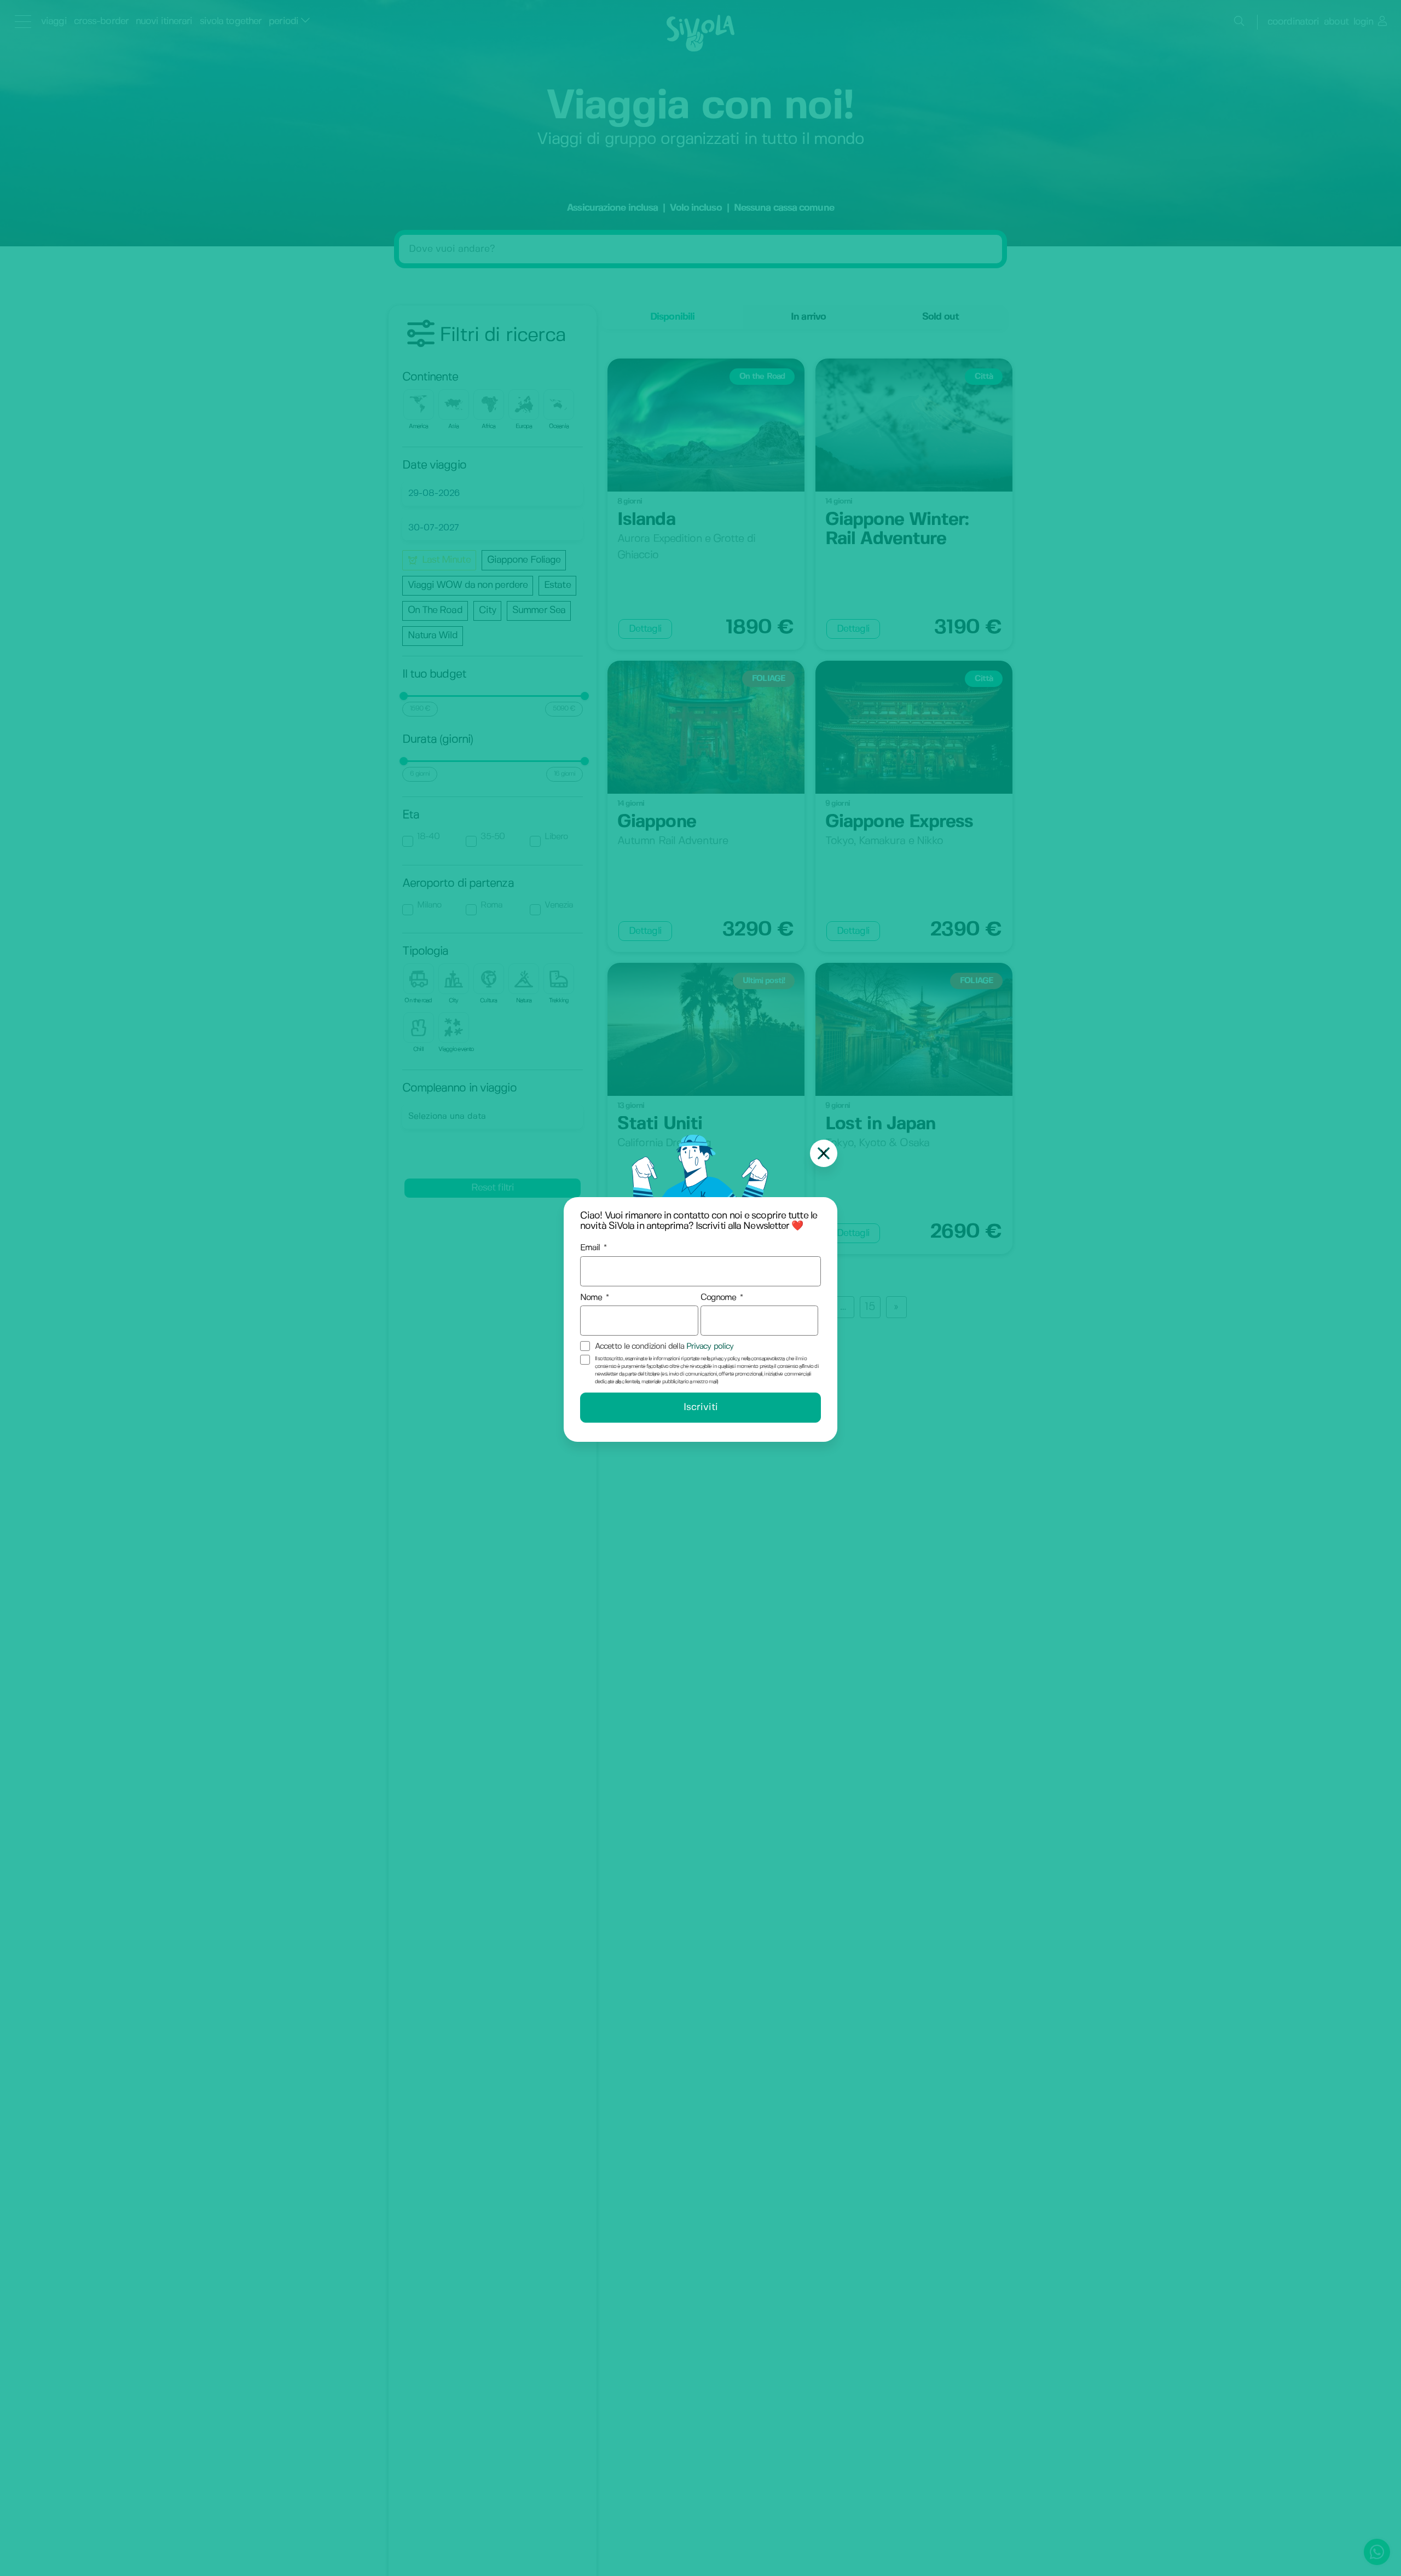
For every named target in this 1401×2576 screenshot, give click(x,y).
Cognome (719, 1298)
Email (590, 1248)
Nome (591, 1298)
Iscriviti (701, 1408)
